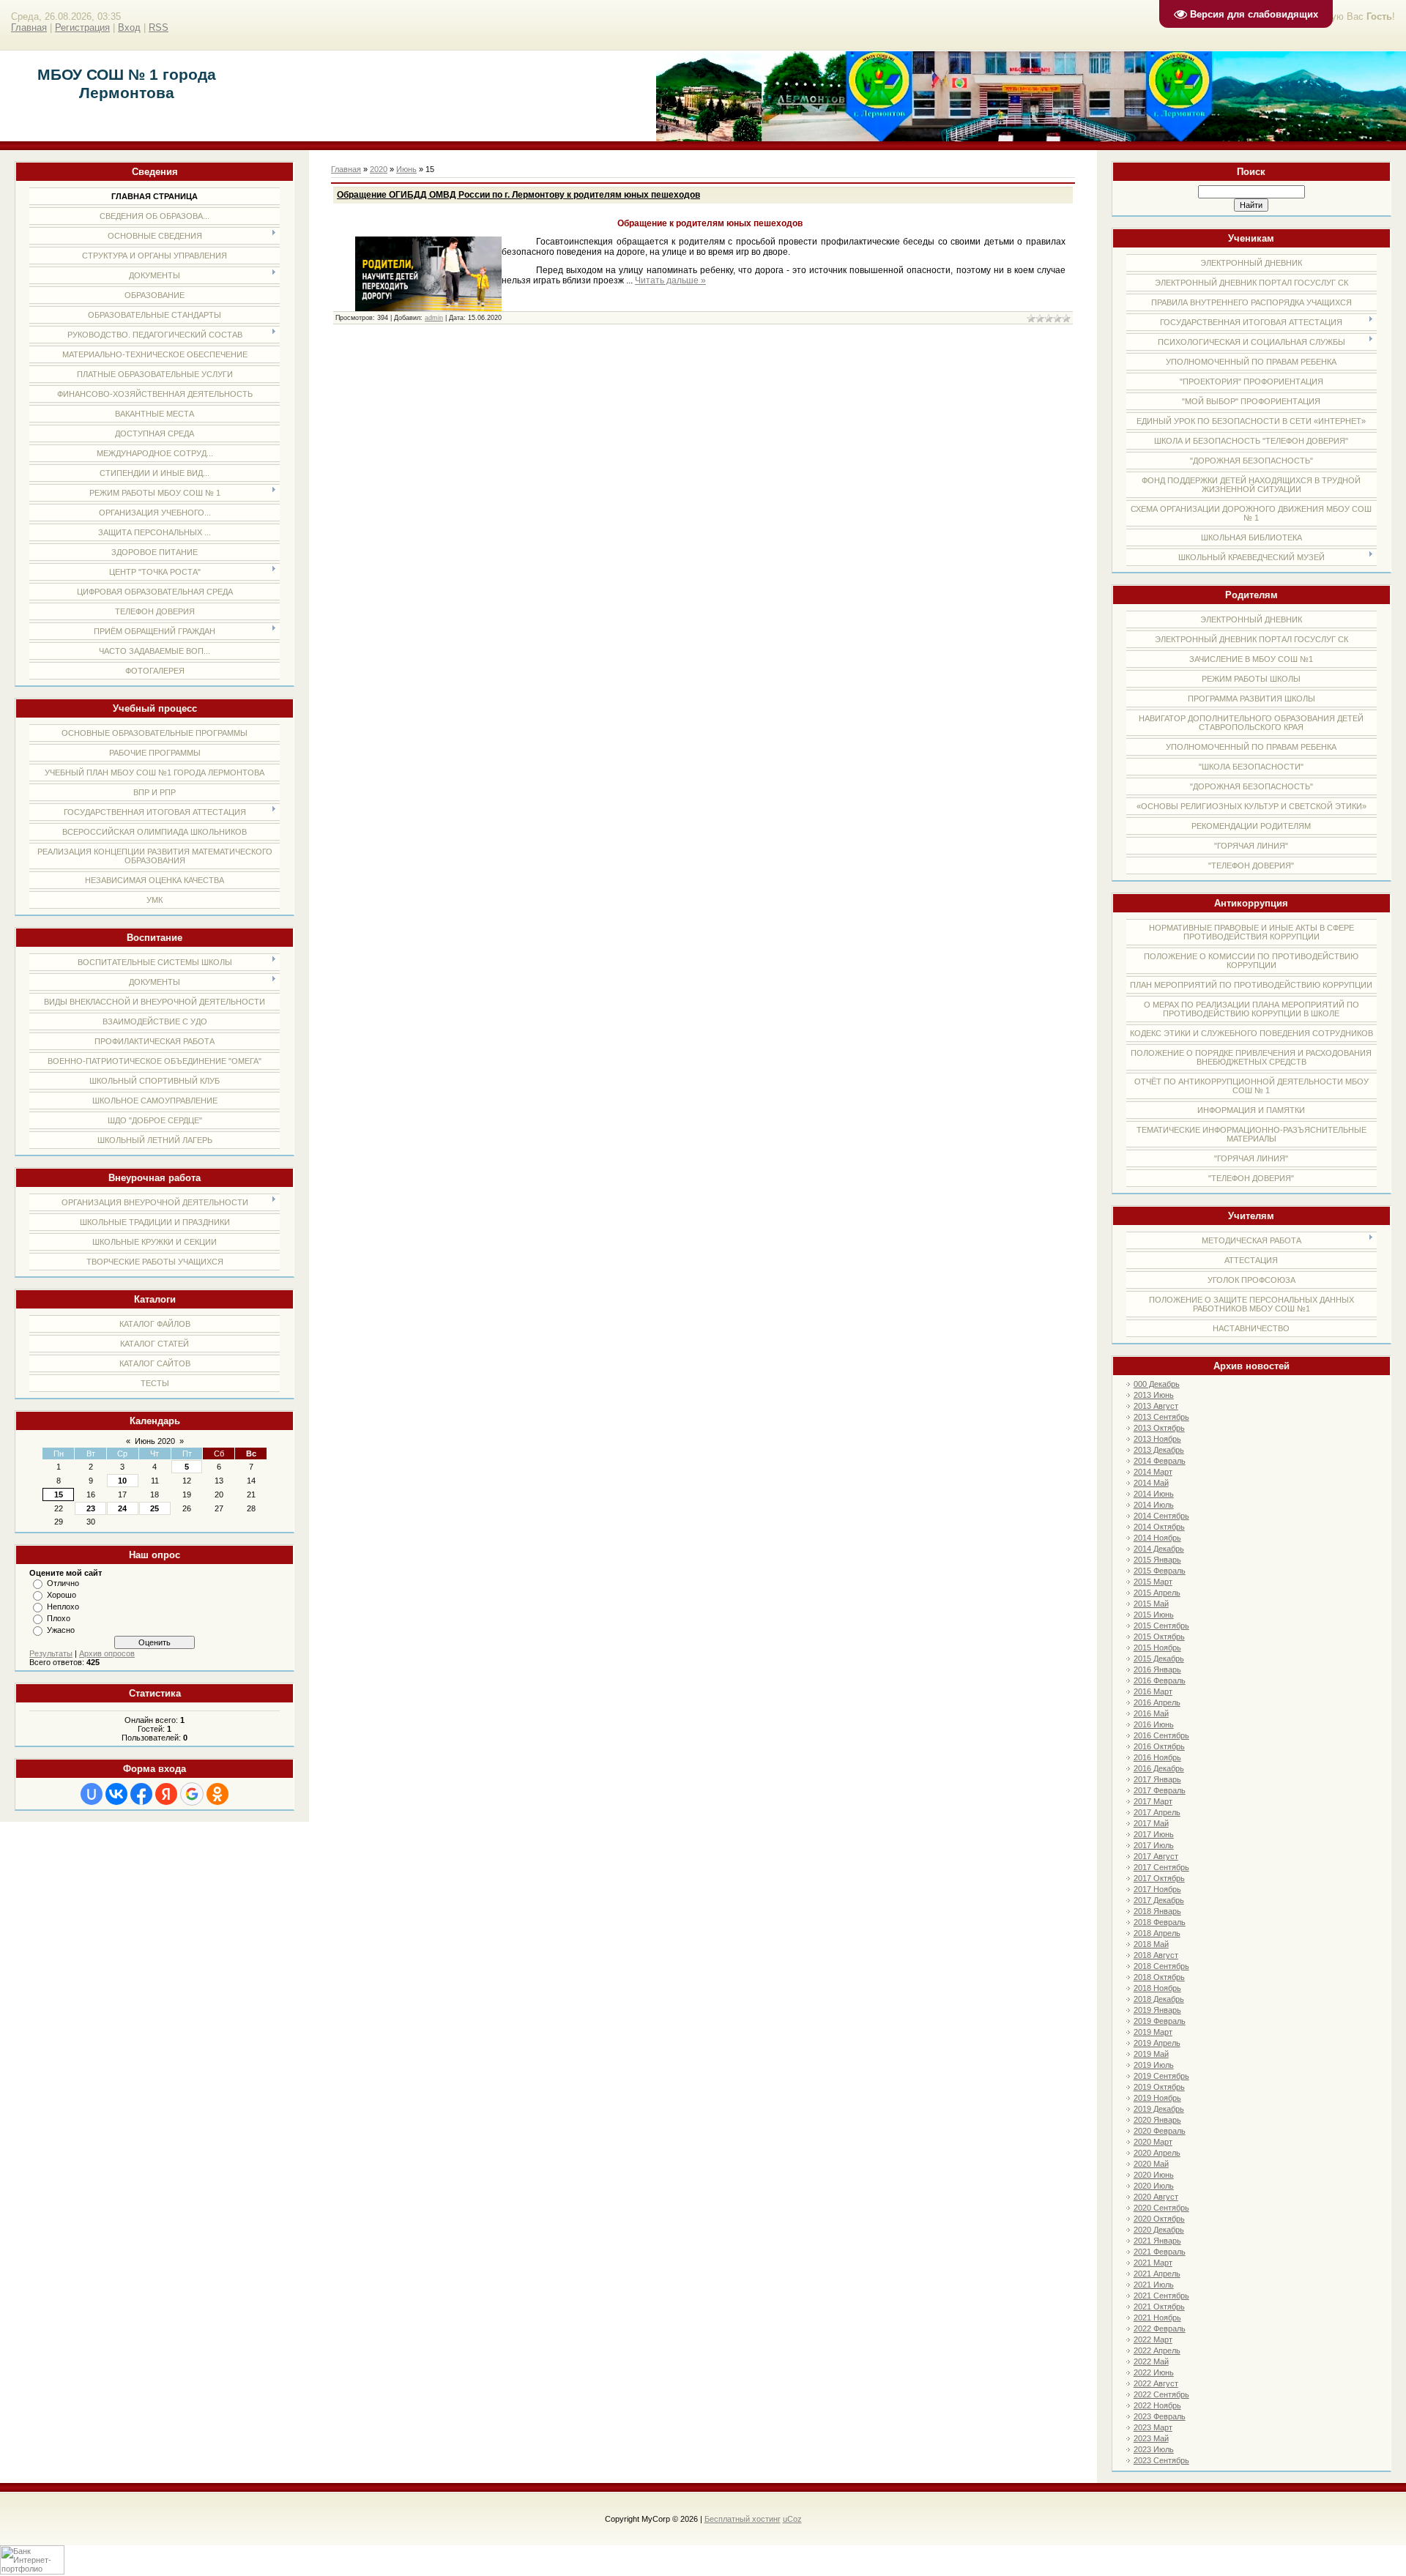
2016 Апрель (1157, 1702)
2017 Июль (1154, 1845)
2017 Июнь (1154, 1834)
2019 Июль (1154, 2065)
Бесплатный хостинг (743, 2519)
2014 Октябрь (1159, 1527)
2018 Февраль (1160, 1922)
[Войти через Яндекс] (166, 1794)
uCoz (792, 2519)
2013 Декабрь (1159, 1450)
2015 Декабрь (1159, 1659)
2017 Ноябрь (1157, 1889)
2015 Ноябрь (1157, 1648)
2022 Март (1153, 2339)
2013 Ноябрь (1157, 1439)
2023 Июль (1154, 2449)
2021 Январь (1157, 2241)
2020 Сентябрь (1161, 2208)
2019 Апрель (1157, 2043)
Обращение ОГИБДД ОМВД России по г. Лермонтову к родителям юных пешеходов (518, 195)
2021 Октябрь (1159, 2307)
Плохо (59, 1618)
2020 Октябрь (1159, 2219)
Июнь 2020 (155, 1441)
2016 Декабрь (1159, 1768)
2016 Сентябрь (1161, 1735)
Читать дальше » (670, 280)
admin (434, 318)
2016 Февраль (1160, 1680)
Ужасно (61, 1630)
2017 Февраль (1160, 1790)
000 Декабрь (1157, 1384)
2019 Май (1151, 2054)
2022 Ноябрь (1157, 2405)
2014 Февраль (1160, 1461)
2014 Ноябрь (1157, 1538)
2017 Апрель (1157, 1812)
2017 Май (1151, 1823)
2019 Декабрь (1159, 2109)
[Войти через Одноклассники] (217, 1794)
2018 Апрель (1157, 1933)
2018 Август (1156, 1955)
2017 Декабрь (1159, 1900)
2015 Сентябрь (1161, 1626)
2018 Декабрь (1159, 1999)
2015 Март (1153, 1582)
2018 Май (1151, 1944)
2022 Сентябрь (1161, 2394)
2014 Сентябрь (1161, 1516)
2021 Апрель (1157, 2274)
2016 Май (1151, 1713)
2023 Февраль (1160, 2416)
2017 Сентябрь (1161, 1867)
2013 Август (1156, 1406)
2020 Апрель (1157, 2153)
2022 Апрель (1157, 2350)
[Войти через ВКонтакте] (116, 1794)
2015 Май (1151, 1604)
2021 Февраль (1160, 2252)
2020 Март (1153, 2142)
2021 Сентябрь (1161, 2296)
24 (122, 1508)
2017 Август (1156, 1856)
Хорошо (62, 1595)
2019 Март (1153, 2032)
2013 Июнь (1154, 1395)
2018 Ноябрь (1157, 1988)
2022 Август (1156, 2383)
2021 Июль (1154, 2285)
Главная (29, 27)
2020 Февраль (1160, 2131)
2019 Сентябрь (1161, 2076)
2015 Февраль (1160, 1571)
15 (59, 1494)
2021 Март (1153, 2263)
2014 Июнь (1154, 1494)
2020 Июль (1154, 2186)
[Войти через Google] (192, 1794)
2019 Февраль (1160, 2021)
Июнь (406, 169)
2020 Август (1156, 2197)
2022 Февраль (1160, 2329)
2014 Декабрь (1159, 1549)
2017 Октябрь (1159, 1878)
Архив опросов (107, 1653)
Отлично (63, 1583)
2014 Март (1153, 1472)
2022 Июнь (1154, 2372)
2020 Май (1151, 2164)
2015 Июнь (1154, 1615)
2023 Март (1153, 2427)
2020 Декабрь (1159, 2230)
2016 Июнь (1154, 1724)
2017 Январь (1157, 1779)
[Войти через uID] (92, 1794)
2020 (379, 169)
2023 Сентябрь (1161, 2460)
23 (91, 1508)
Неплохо (63, 1607)
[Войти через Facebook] (141, 1794)
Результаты (51, 1653)
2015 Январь (1157, 1560)
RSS (159, 27)
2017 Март (1153, 1801)
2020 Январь (1157, 2120)
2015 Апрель (1157, 1593)
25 (155, 1508)
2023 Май (1151, 2438)
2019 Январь (1157, 2010)
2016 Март (1153, 1691)
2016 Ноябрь (1157, 1757)
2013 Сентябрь (1161, 1417)
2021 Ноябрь (1157, 2318)
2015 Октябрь (1159, 1637)
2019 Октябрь (1159, 2087)
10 (122, 1481)
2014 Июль (1154, 1505)
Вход (129, 27)
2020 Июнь (1154, 2175)
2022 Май (1151, 2361)
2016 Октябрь (1159, 1746)
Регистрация (82, 27)
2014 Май (1151, 1483)
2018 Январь (1157, 1911)
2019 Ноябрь (1157, 2098)
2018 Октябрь (1159, 1977)
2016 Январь (1157, 1669)
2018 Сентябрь (1161, 1966)
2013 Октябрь (1159, 1428)
